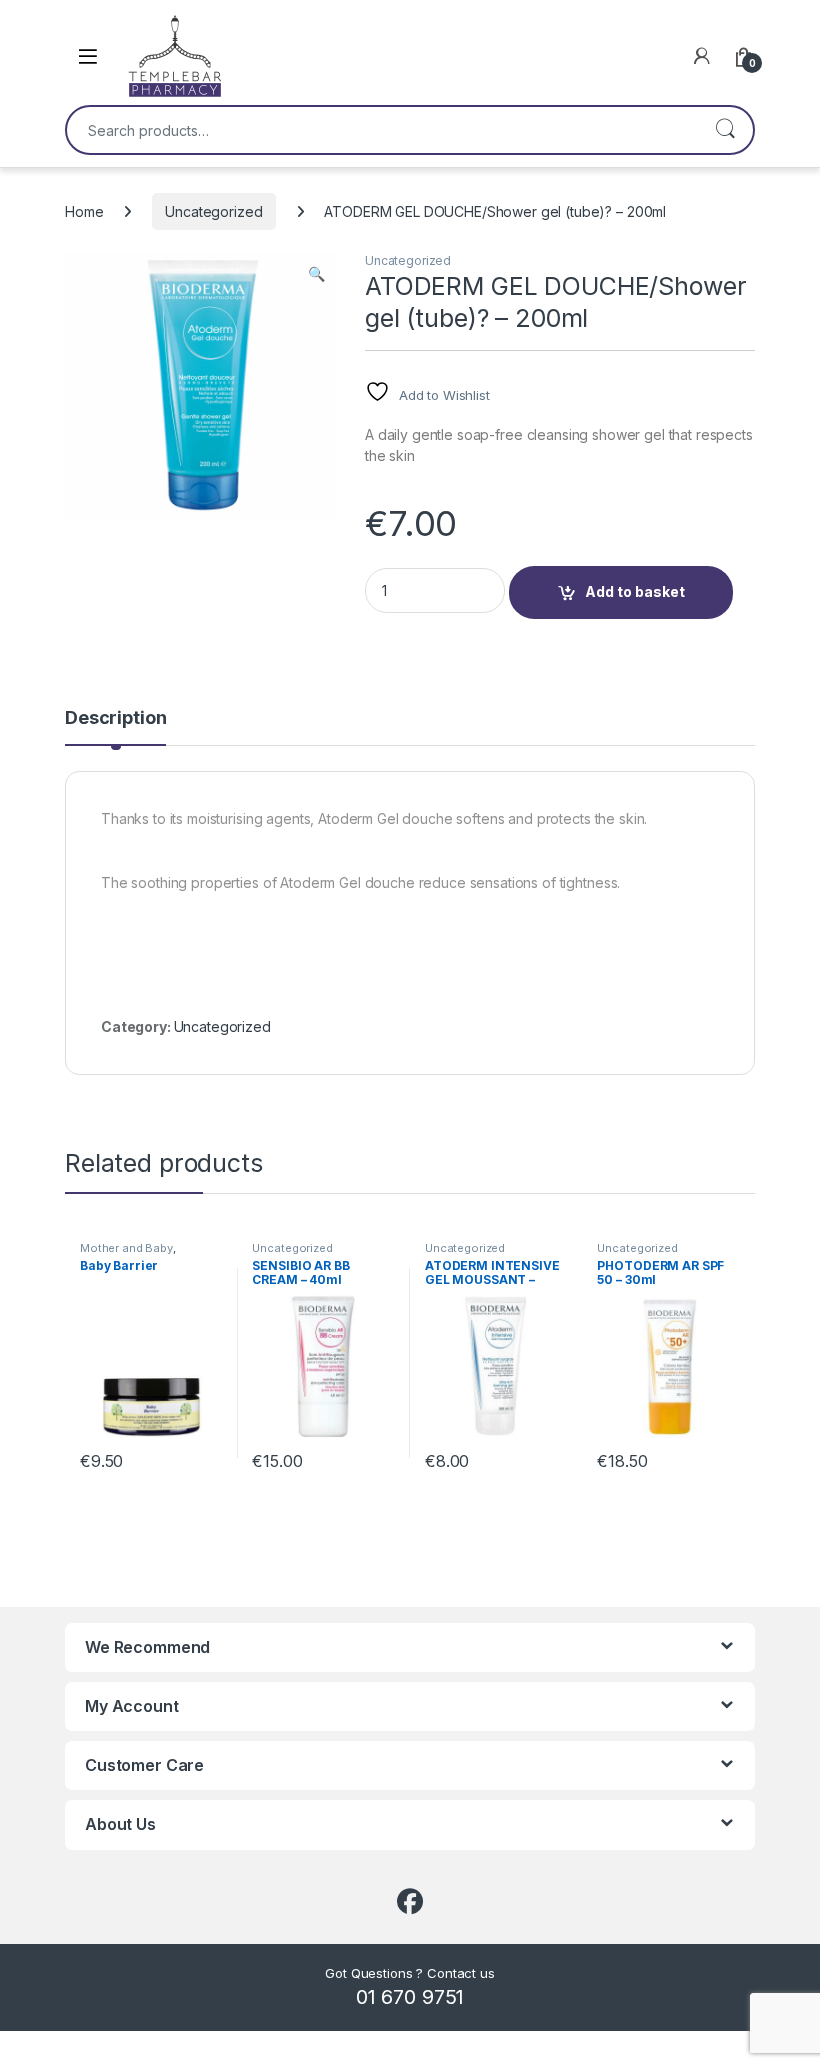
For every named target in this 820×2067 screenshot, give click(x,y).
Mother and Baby (126, 1248)
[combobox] (382, 130)
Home (84, 211)
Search (725, 130)
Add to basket (635, 591)
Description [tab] (115, 718)
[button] (316, 274)
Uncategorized (213, 211)
